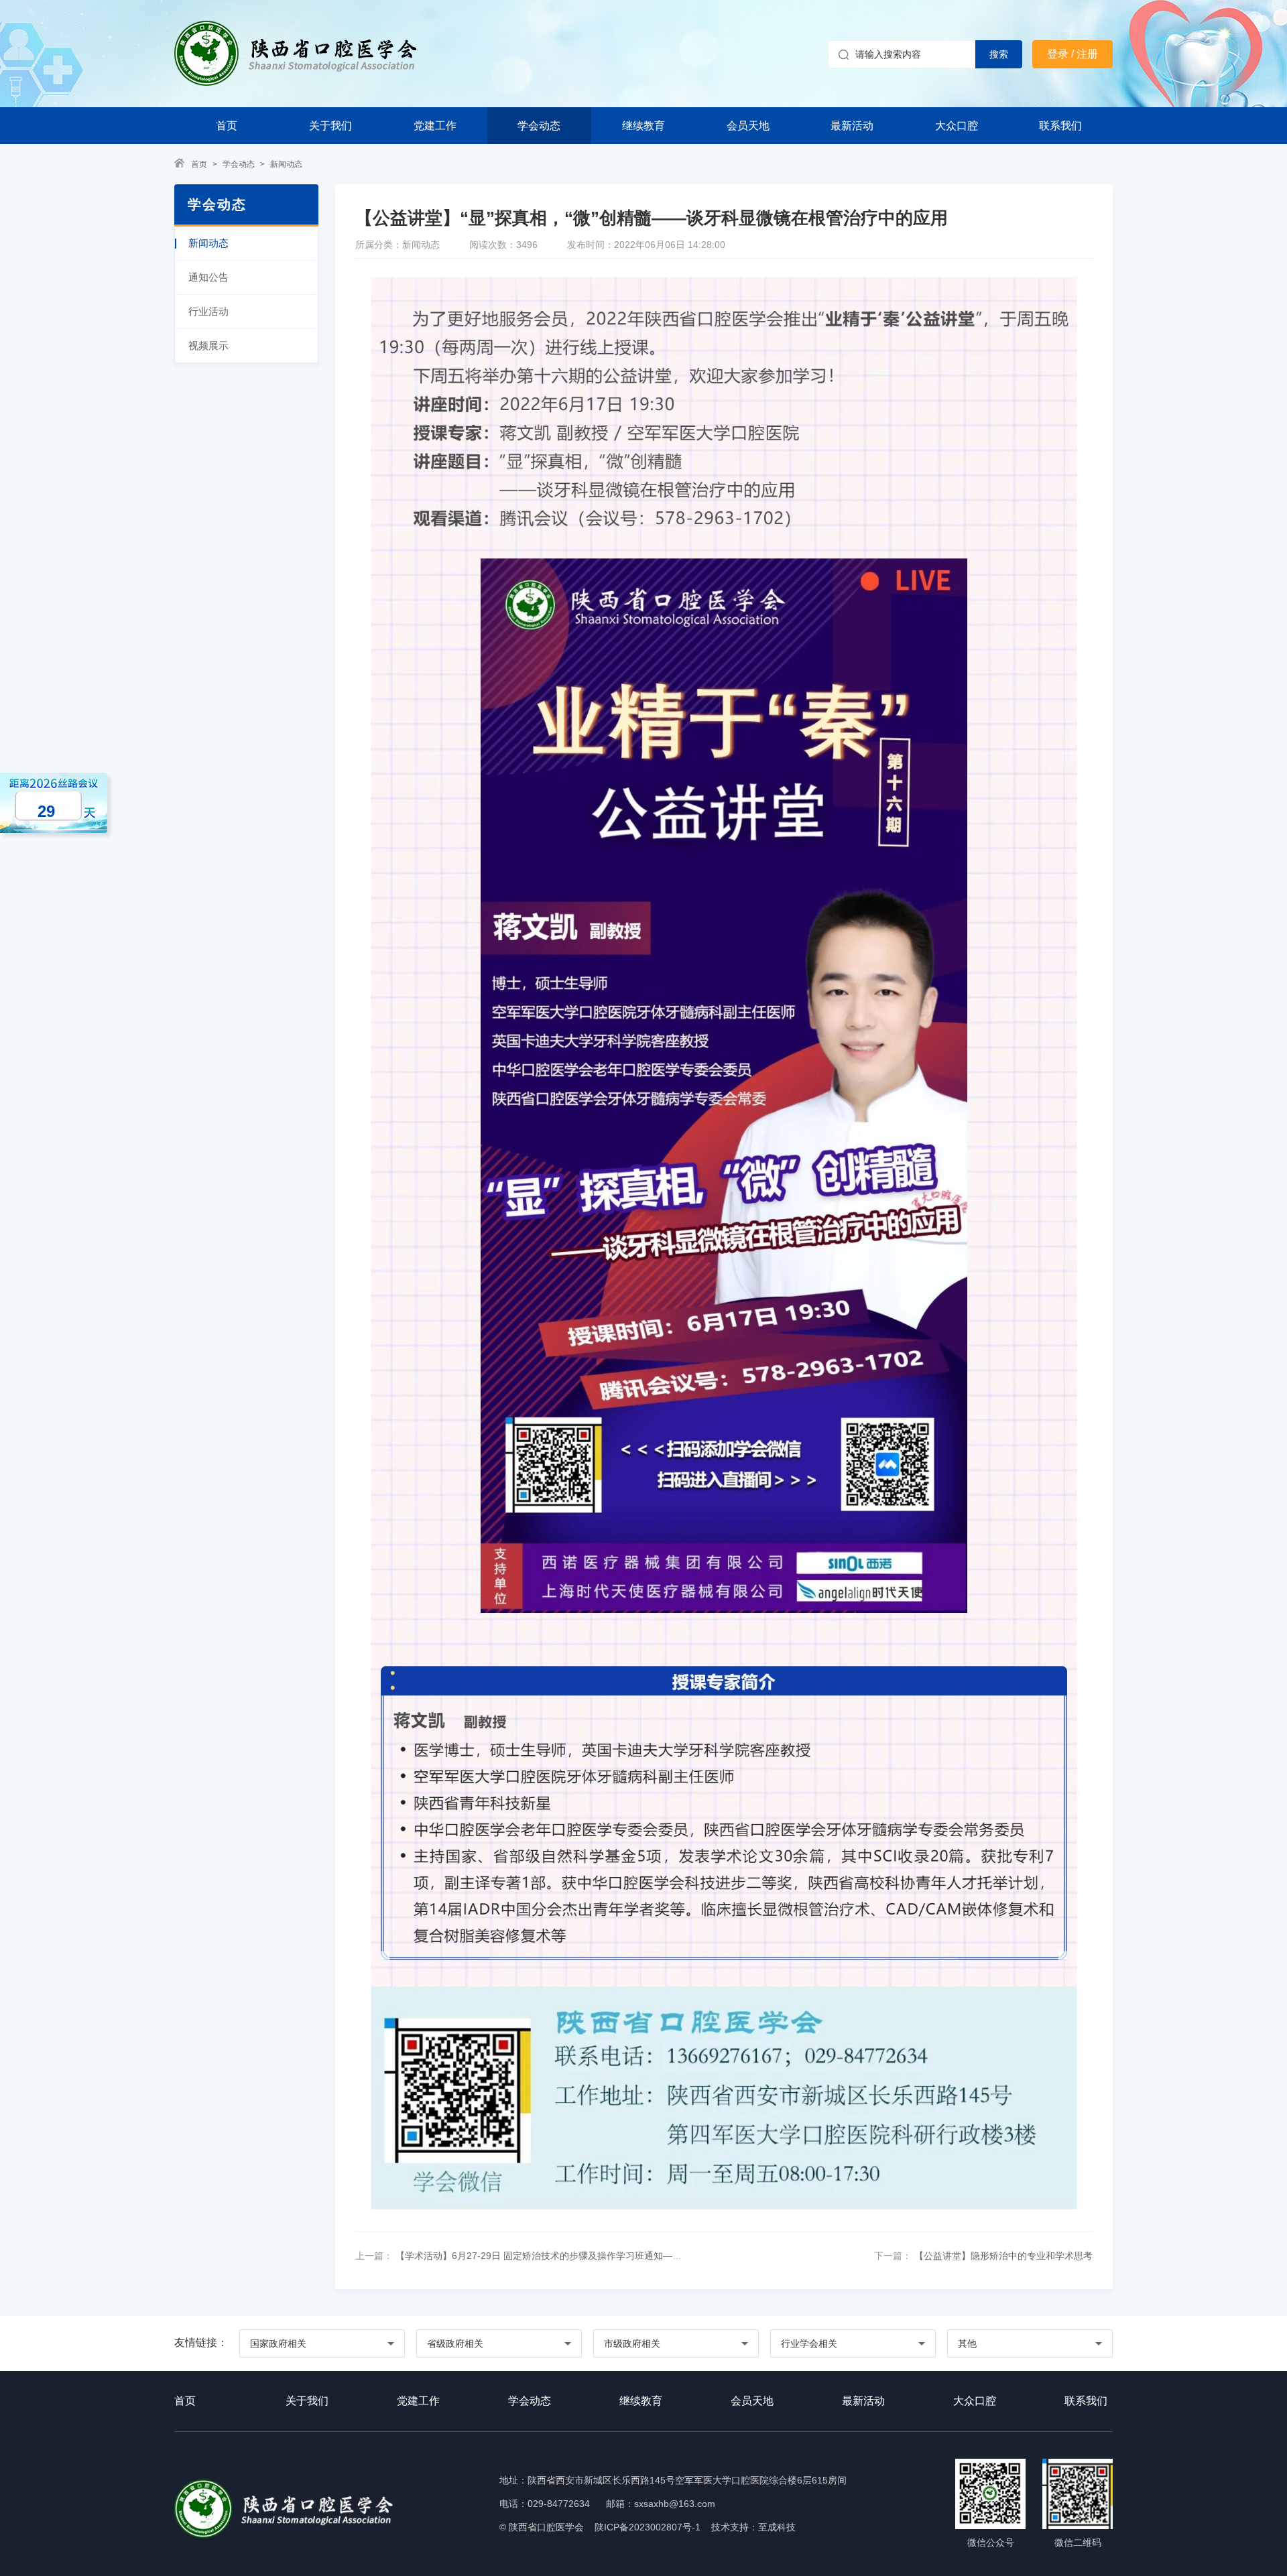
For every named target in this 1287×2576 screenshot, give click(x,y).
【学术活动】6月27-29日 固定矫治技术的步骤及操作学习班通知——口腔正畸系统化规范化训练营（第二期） (622, 2256)
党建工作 (435, 126)
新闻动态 (286, 164)
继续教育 (643, 126)
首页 (227, 126)
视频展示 (208, 345)
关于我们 (330, 126)
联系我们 (1060, 126)
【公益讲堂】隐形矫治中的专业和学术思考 (1002, 2256)
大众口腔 (957, 126)
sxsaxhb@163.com (675, 2504)
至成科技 (777, 2527)
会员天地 (748, 126)
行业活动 (208, 311)
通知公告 (208, 277)
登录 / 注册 (1072, 54)
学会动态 (539, 126)
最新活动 (852, 126)
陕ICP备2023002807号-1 (648, 2527)
